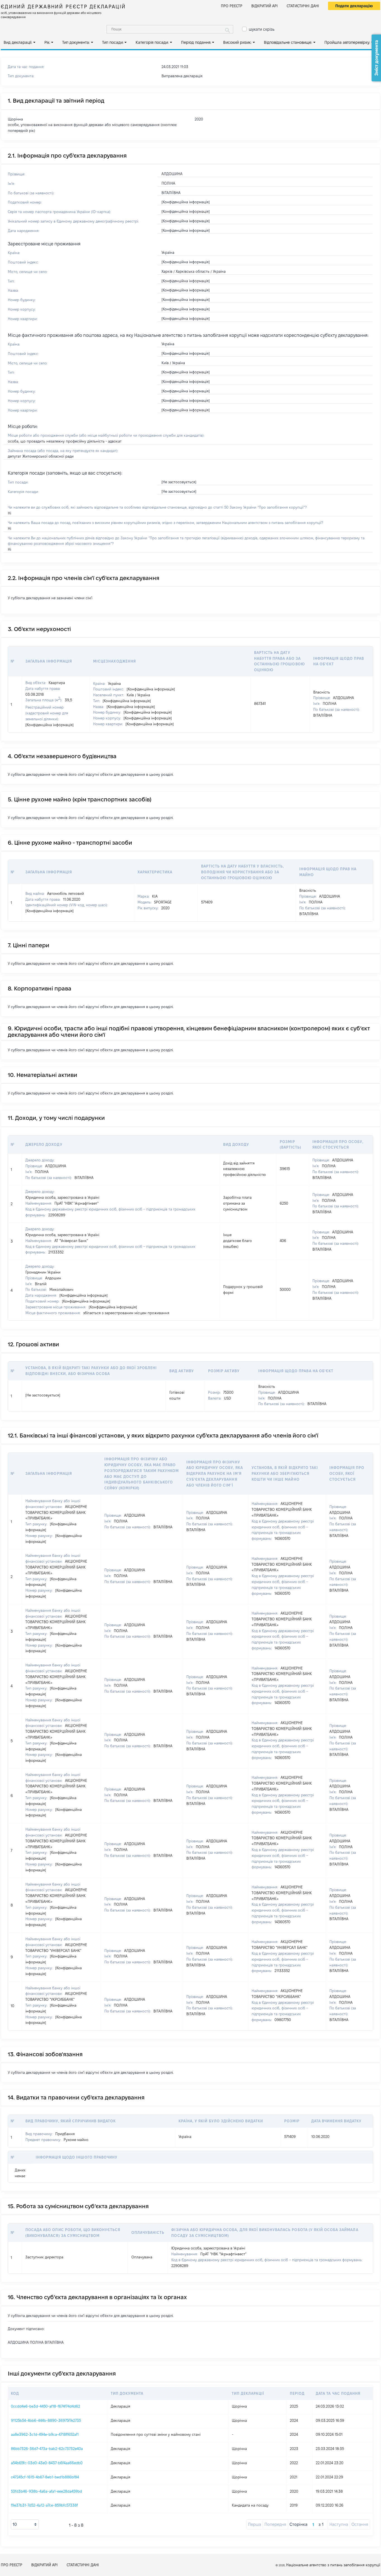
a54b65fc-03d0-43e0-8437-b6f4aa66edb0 (47, 2463)
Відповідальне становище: (288, 42)
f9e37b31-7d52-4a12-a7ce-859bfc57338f (44, 2505)
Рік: (47, 42)
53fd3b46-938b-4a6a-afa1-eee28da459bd (46, 2491)
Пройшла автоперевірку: (347, 42)
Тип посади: (113, 42)
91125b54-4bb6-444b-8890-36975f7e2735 (46, 2420)
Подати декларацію (354, 6)
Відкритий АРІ (265, 6)
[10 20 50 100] (25, 2524)
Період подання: (196, 42)
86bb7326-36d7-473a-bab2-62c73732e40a (47, 2449)
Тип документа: (76, 42)
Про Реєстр (232, 6)
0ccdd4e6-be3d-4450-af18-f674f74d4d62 (45, 2406)
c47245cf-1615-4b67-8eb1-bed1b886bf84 (45, 2477)
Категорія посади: (152, 42)
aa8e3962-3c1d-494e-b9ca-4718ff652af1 (45, 2434)
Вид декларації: (18, 42)
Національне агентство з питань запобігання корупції (333, 2565)
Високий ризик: (237, 42)
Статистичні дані (303, 6)
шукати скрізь (262, 29)
